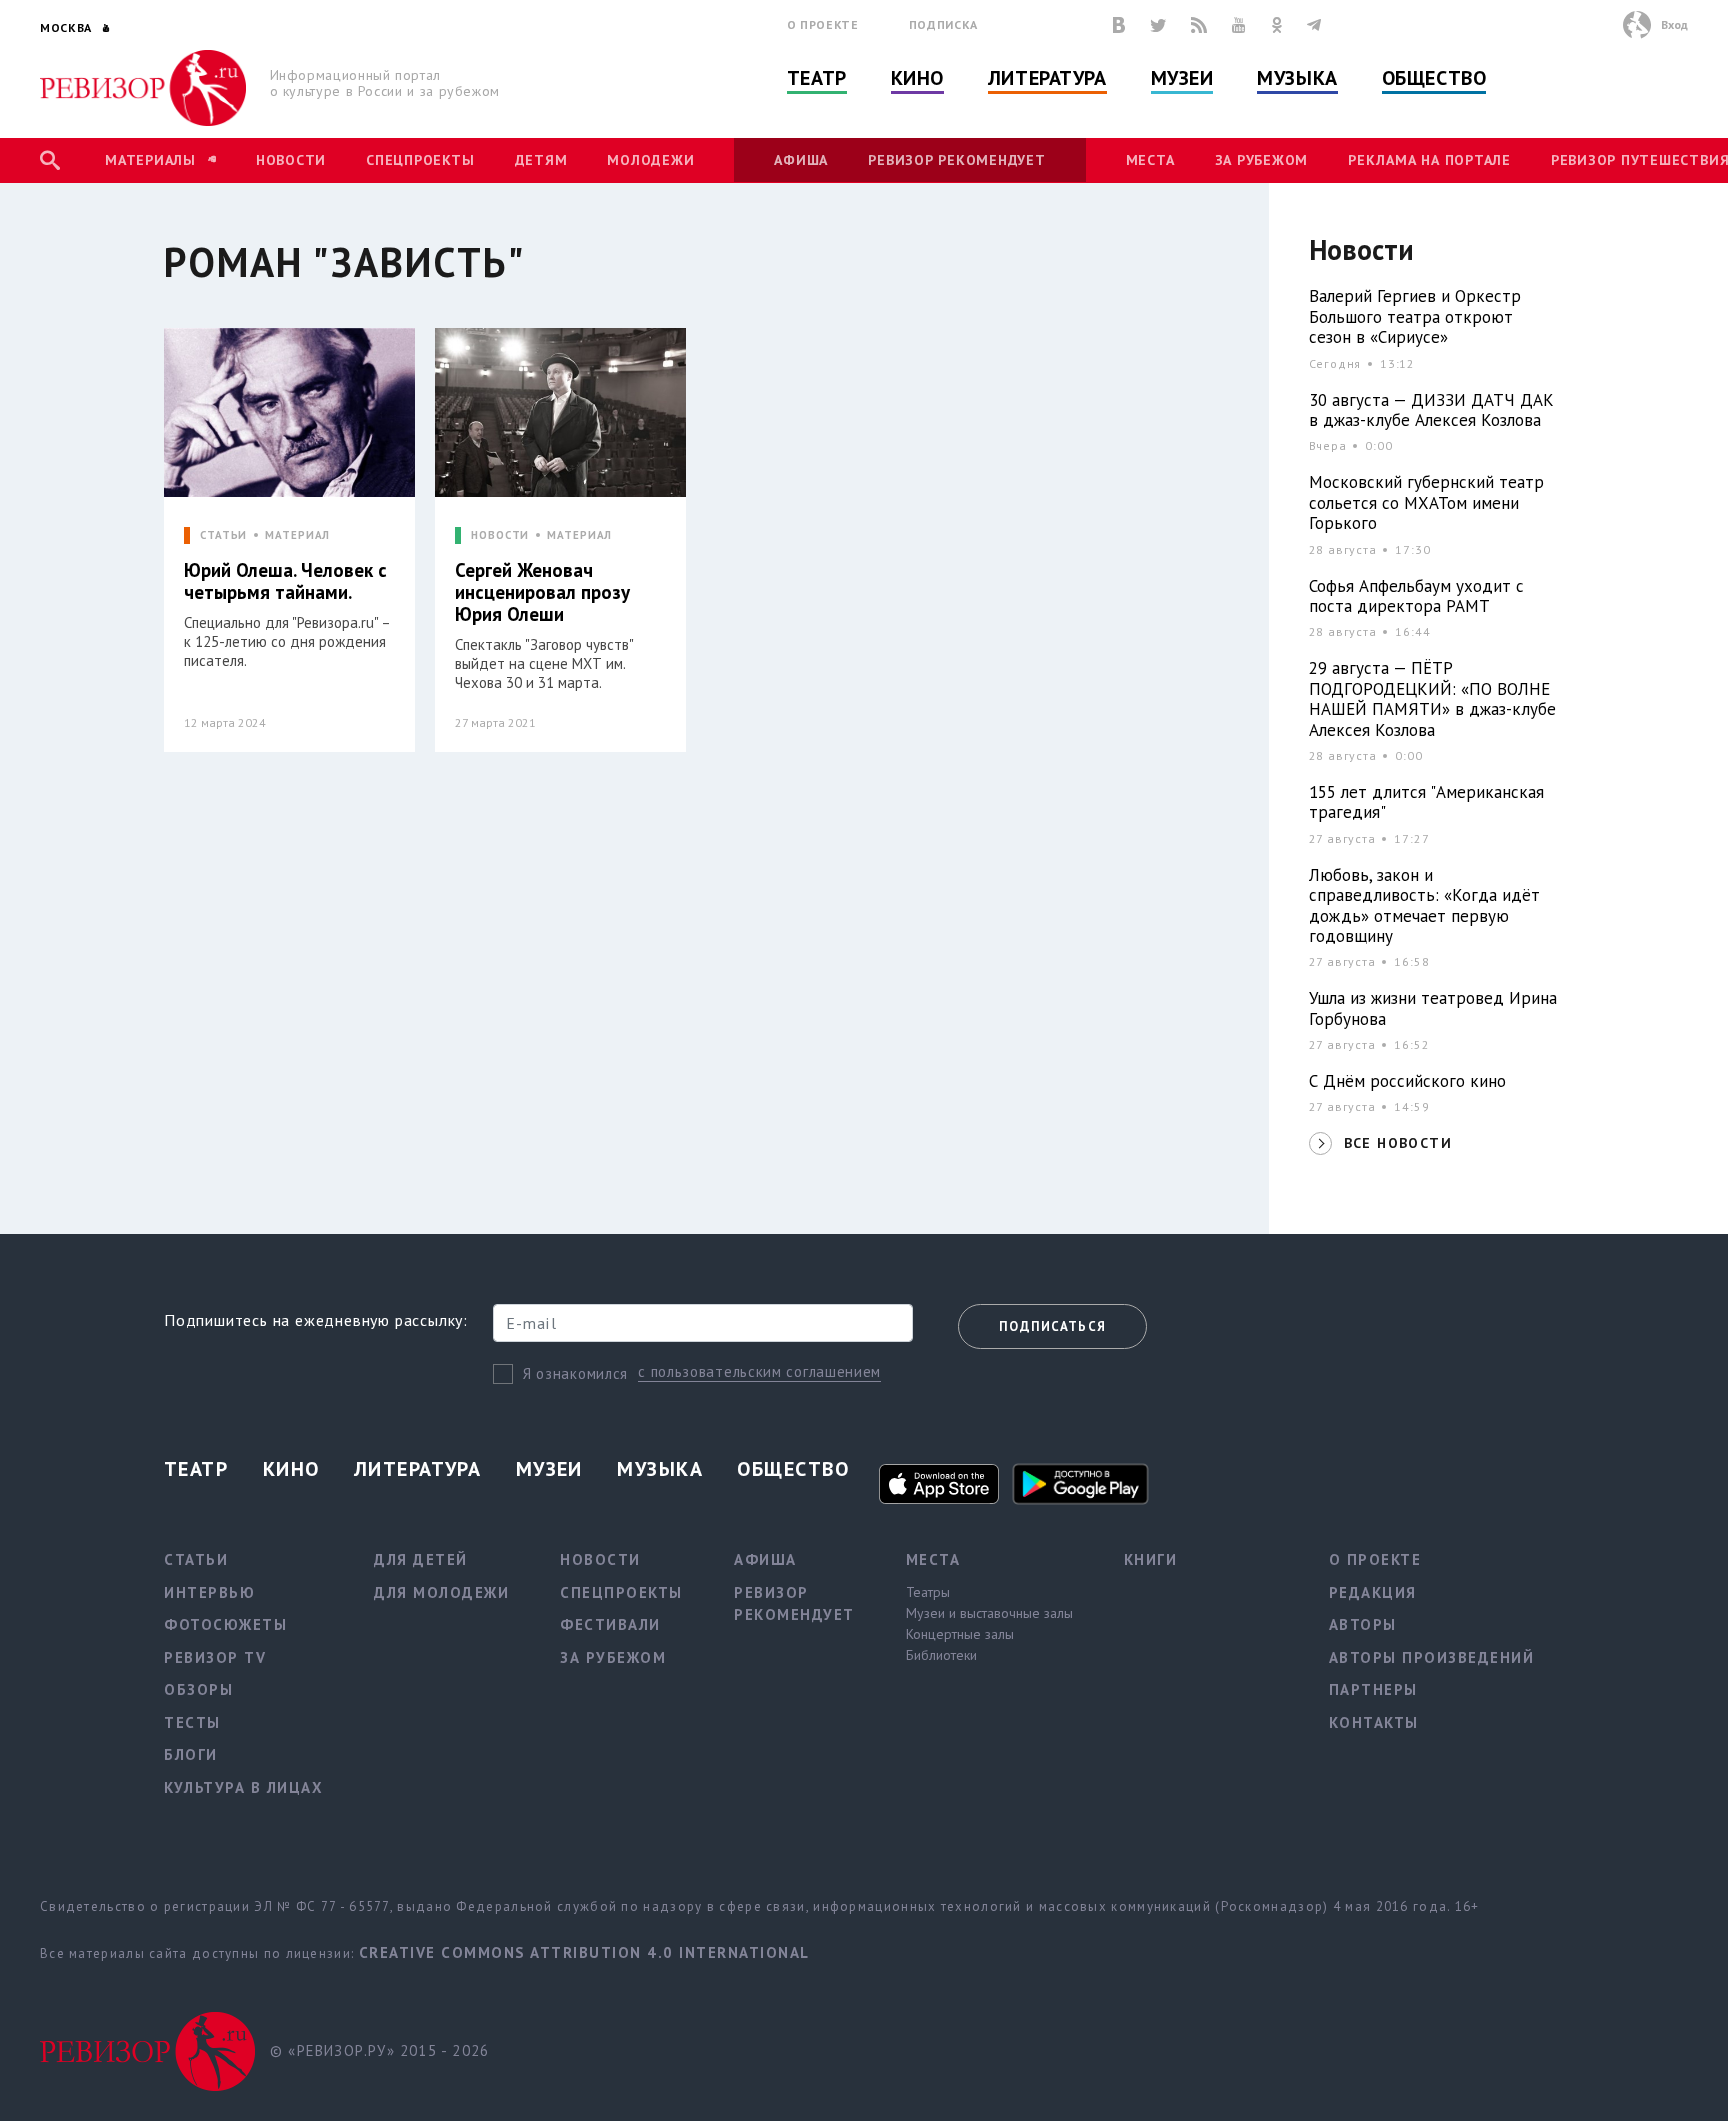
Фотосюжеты (225, 1624)
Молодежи (650, 160)
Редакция (1373, 1592)
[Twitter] (1158, 25)
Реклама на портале (1429, 160)
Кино (917, 78)
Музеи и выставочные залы (989, 1613)
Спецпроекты (420, 160)
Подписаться (1052, 1326)
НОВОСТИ (500, 535)
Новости (291, 160)
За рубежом (1262, 160)
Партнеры (1373, 1689)
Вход (1674, 24)
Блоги (191, 1754)
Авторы (1363, 1624)
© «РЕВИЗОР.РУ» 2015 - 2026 (379, 2050)
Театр (817, 78)
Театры (928, 1592)
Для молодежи (441, 1592)
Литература (1047, 78)
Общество (1434, 78)
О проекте (823, 24)
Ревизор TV (215, 1657)
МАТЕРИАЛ (297, 535)
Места (1150, 160)
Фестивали (610, 1624)
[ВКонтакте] (1119, 25)
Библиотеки (941, 1655)
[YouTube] (1239, 25)
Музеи (1182, 78)
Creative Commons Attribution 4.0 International (584, 1952)
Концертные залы (960, 1634)
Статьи (196, 1559)
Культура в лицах (243, 1787)
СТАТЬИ (223, 535)
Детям (541, 160)
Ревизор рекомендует (956, 160)
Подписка (943, 24)
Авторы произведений (1432, 1657)
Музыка (1297, 78)
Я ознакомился (575, 1373)
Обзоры (198, 1689)
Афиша (801, 160)
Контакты (1374, 1722)
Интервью (209, 1592)
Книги (1151, 1559)
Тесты (192, 1722)
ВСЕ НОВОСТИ (1398, 1143)
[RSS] (1199, 25)
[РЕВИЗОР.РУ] (143, 88)
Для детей (421, 1559)
